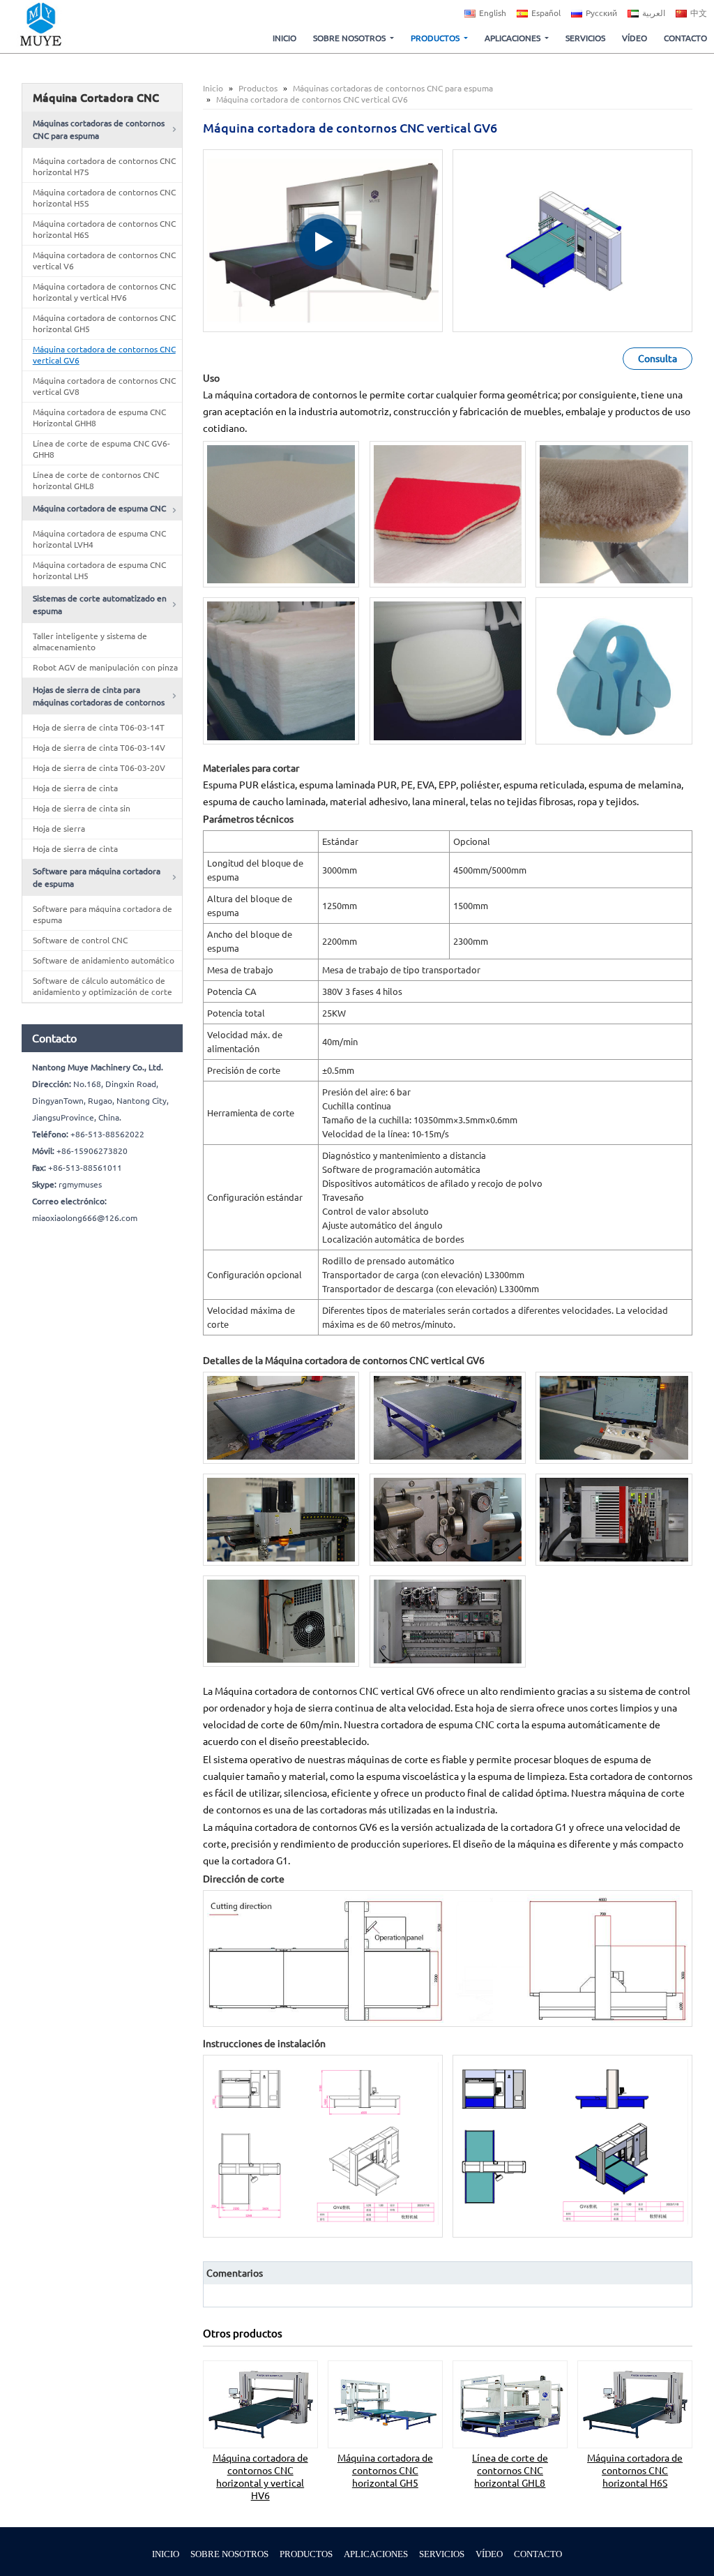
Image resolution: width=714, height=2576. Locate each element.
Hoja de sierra (59, 829)
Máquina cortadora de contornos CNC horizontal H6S (635, 2471)
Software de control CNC (80, 940)
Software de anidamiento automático (104, 960)
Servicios (585, 38)
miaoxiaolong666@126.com (85, 1218)
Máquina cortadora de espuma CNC (99, 508)
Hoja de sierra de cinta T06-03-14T (99, 727)
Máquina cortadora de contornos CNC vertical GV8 (104, 386)
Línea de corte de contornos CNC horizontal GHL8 (510, 2471)
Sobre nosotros (229, 2554)
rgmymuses (80, 1184)
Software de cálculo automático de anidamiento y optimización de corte (102, 986)
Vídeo (635, 38)
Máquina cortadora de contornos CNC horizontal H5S (104, 198)
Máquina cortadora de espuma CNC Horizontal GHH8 (99, 418)
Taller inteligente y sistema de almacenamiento (90, 642)
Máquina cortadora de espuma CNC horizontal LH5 (99, 570)
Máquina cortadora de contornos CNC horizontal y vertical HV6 (260, 2477)
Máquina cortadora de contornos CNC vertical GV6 (104, 355)
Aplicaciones (376, 2554)
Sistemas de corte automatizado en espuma (100, 605)
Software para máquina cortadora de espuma (97, 877)
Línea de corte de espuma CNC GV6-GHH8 (101, 449)
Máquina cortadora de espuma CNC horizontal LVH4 (99, 539)
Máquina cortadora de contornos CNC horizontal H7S (104, 166)
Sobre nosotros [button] (349, 38)
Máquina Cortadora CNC (96, 98)
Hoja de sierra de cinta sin (82, 808)
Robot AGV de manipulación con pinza (105, 667)
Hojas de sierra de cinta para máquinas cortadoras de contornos (99, 696)
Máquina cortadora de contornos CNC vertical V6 (104, 261)
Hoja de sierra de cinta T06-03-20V (99, 768)
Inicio (284, 38)
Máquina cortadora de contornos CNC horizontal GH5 (385, 2471)
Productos (258, 88)
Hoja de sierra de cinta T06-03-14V (99, 748)
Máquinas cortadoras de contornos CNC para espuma (393, 88)
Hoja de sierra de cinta (75, 788)
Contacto (685, 38)
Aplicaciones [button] (512, 38)
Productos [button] (435, 38)
